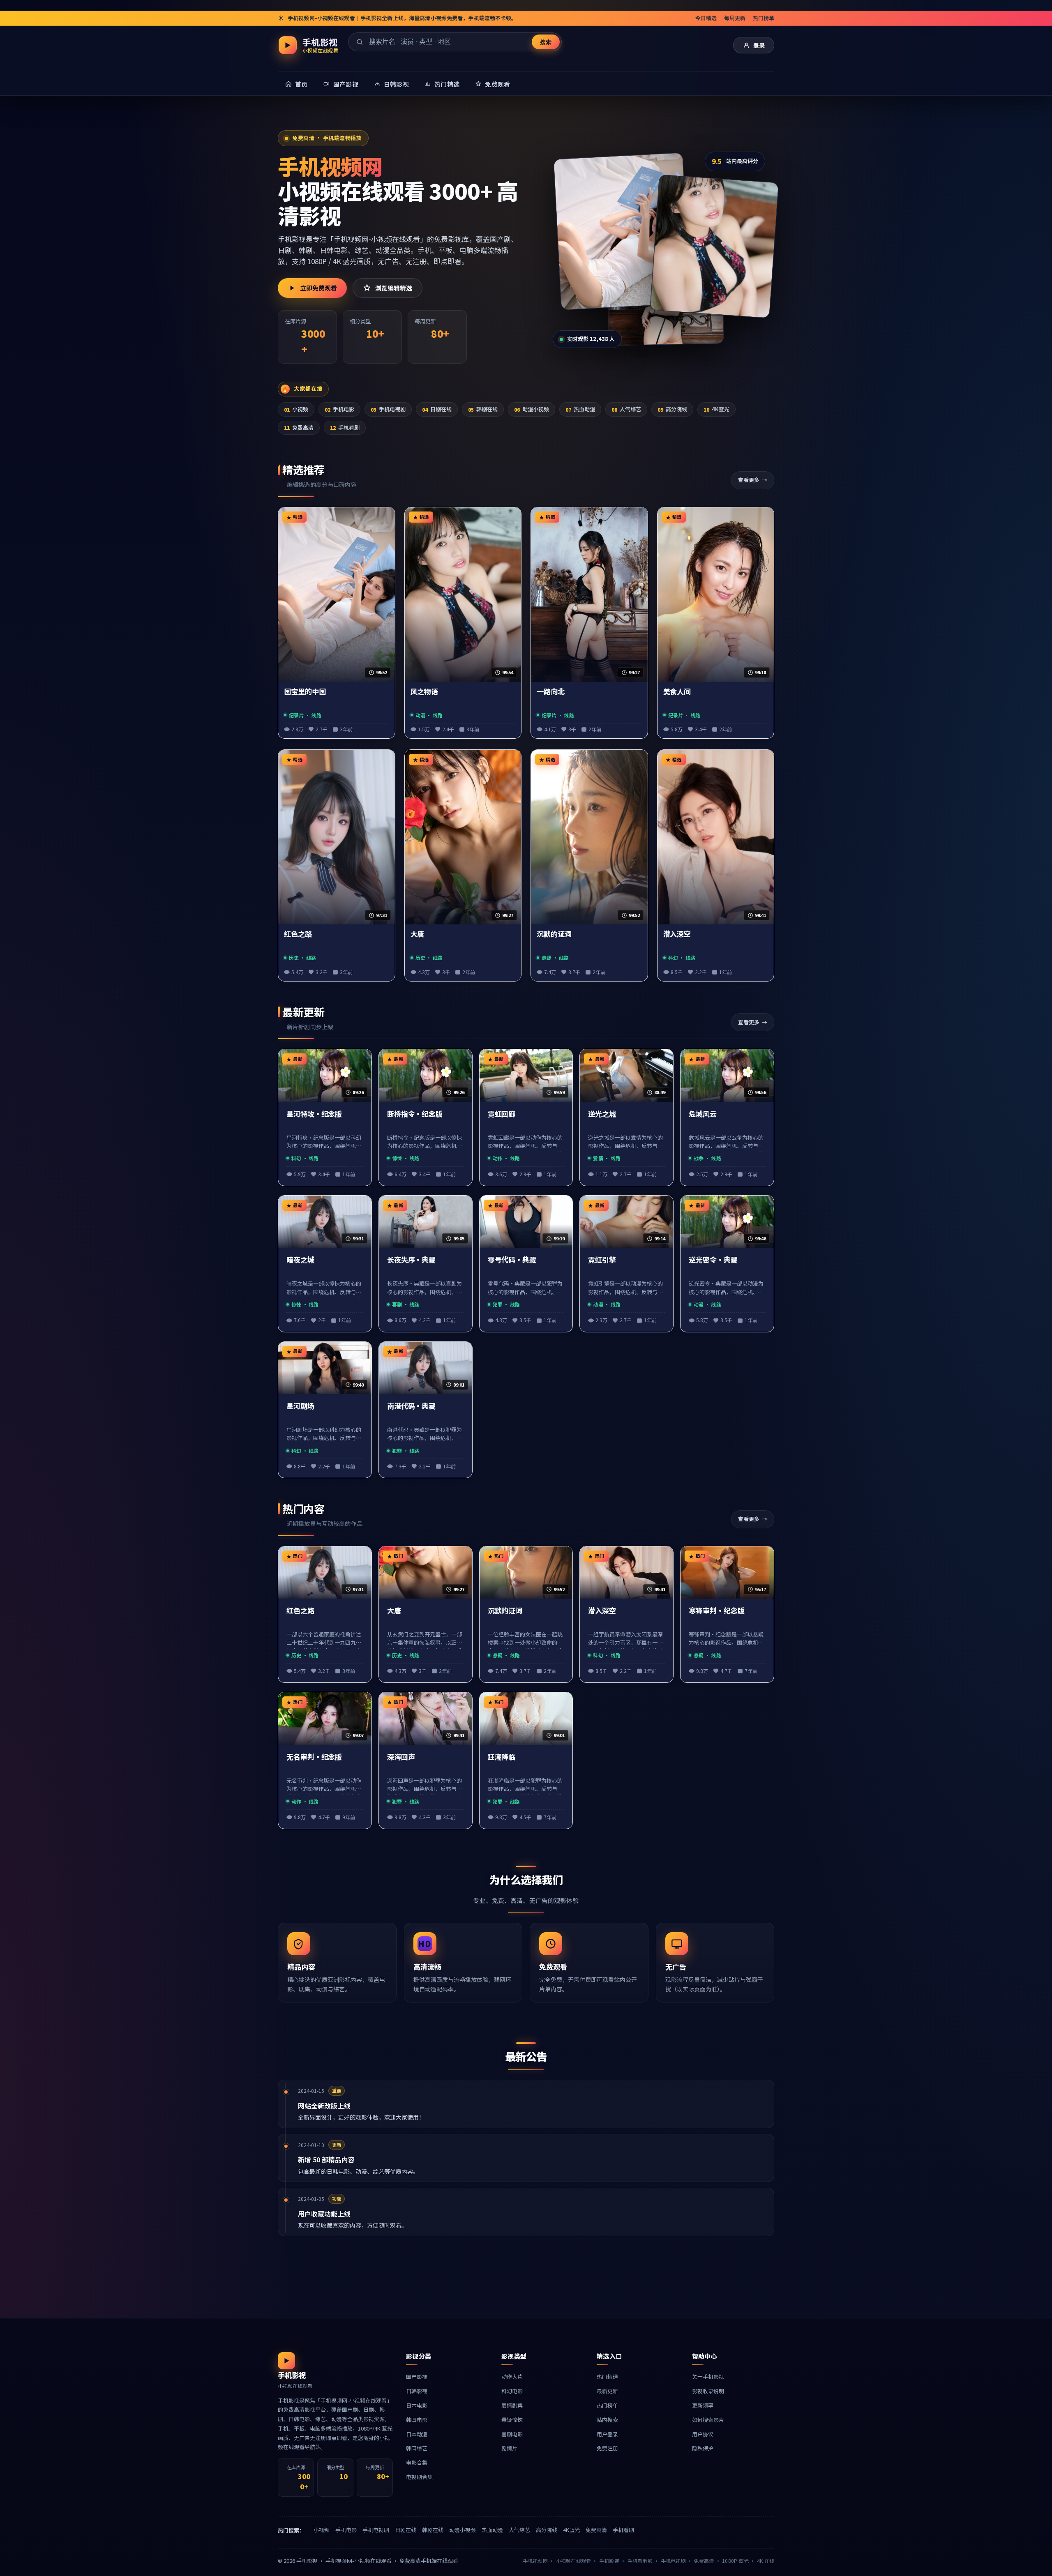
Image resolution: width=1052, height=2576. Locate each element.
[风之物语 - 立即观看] (714, 246)
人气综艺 (626, 409)
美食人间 (677, 692)
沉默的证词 (554, 934)
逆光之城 (602, 1114)
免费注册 (607, 2448)
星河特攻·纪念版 (314, 1114)
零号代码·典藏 (512, 1260)
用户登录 (607, 2434)
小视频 (296, 409)
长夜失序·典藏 (411, 1260)
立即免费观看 (318, 288)
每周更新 (735, 18)
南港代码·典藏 (411, 1406)
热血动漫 (580, 409)
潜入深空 (677, 934)
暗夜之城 (300, 1260)
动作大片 (512, 2377)
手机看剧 (345, 427)
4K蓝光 (716, 409)
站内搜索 (607, 2420)
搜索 (546, 42)
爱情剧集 (512, 2405)
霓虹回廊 (502, 1114)
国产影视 (417, 2377)
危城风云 (703, 1114)
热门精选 (607, 2377)
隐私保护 (703, 2448)
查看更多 (749, 480)
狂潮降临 (502, 1757)
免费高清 (299, 427)
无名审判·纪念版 (314, 1757)
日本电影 (417, 2405)
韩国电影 (417, 2420)
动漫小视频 (532, 409)
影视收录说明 (708, 2391)
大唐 (418, 934)
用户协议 (703, 2434)
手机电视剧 (388, 409)
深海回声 (401, 1757)
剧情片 (509, 2448)
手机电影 (339, 409)
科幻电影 (512, 2391)
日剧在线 (437, 409)
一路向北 (551, 692)
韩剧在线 (483, 409)
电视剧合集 (419, 2477)
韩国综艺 (417, 2448)
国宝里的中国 (305, 692)
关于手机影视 (708, 2377)
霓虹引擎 (602, 1260)
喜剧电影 (512, 2434)
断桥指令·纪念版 (415, 1114)
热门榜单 (764, 18)
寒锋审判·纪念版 (716, 1611)
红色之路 (298, 934)
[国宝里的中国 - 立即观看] (622, 231)
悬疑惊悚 (512, 2420)
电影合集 (417, 2462)
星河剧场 (300, 1406)
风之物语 (424, 692)
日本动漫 (417, 2434)
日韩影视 (417, 2391)
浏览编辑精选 (394, 288)
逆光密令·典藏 (713, 1260)
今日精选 (706, 18)
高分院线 (672, 409)
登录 (759, 45)
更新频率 (703, 2405)
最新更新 (607, 2391)
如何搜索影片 (708, 2420)
